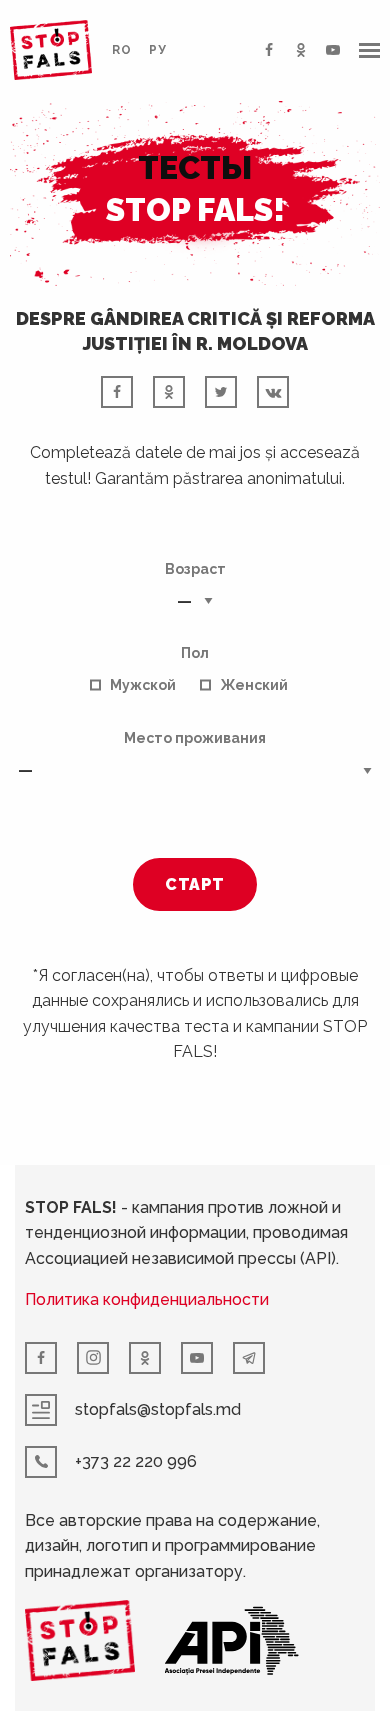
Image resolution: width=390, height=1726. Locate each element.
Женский (254, 685)
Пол (195, 653)
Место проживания (195, 738)
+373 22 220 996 (136, 1461)
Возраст (195, 569)
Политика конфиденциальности (147, 1299)
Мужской (143, 685)
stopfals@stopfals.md (158, 1409)
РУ (157, 50)
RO (121, 50)
